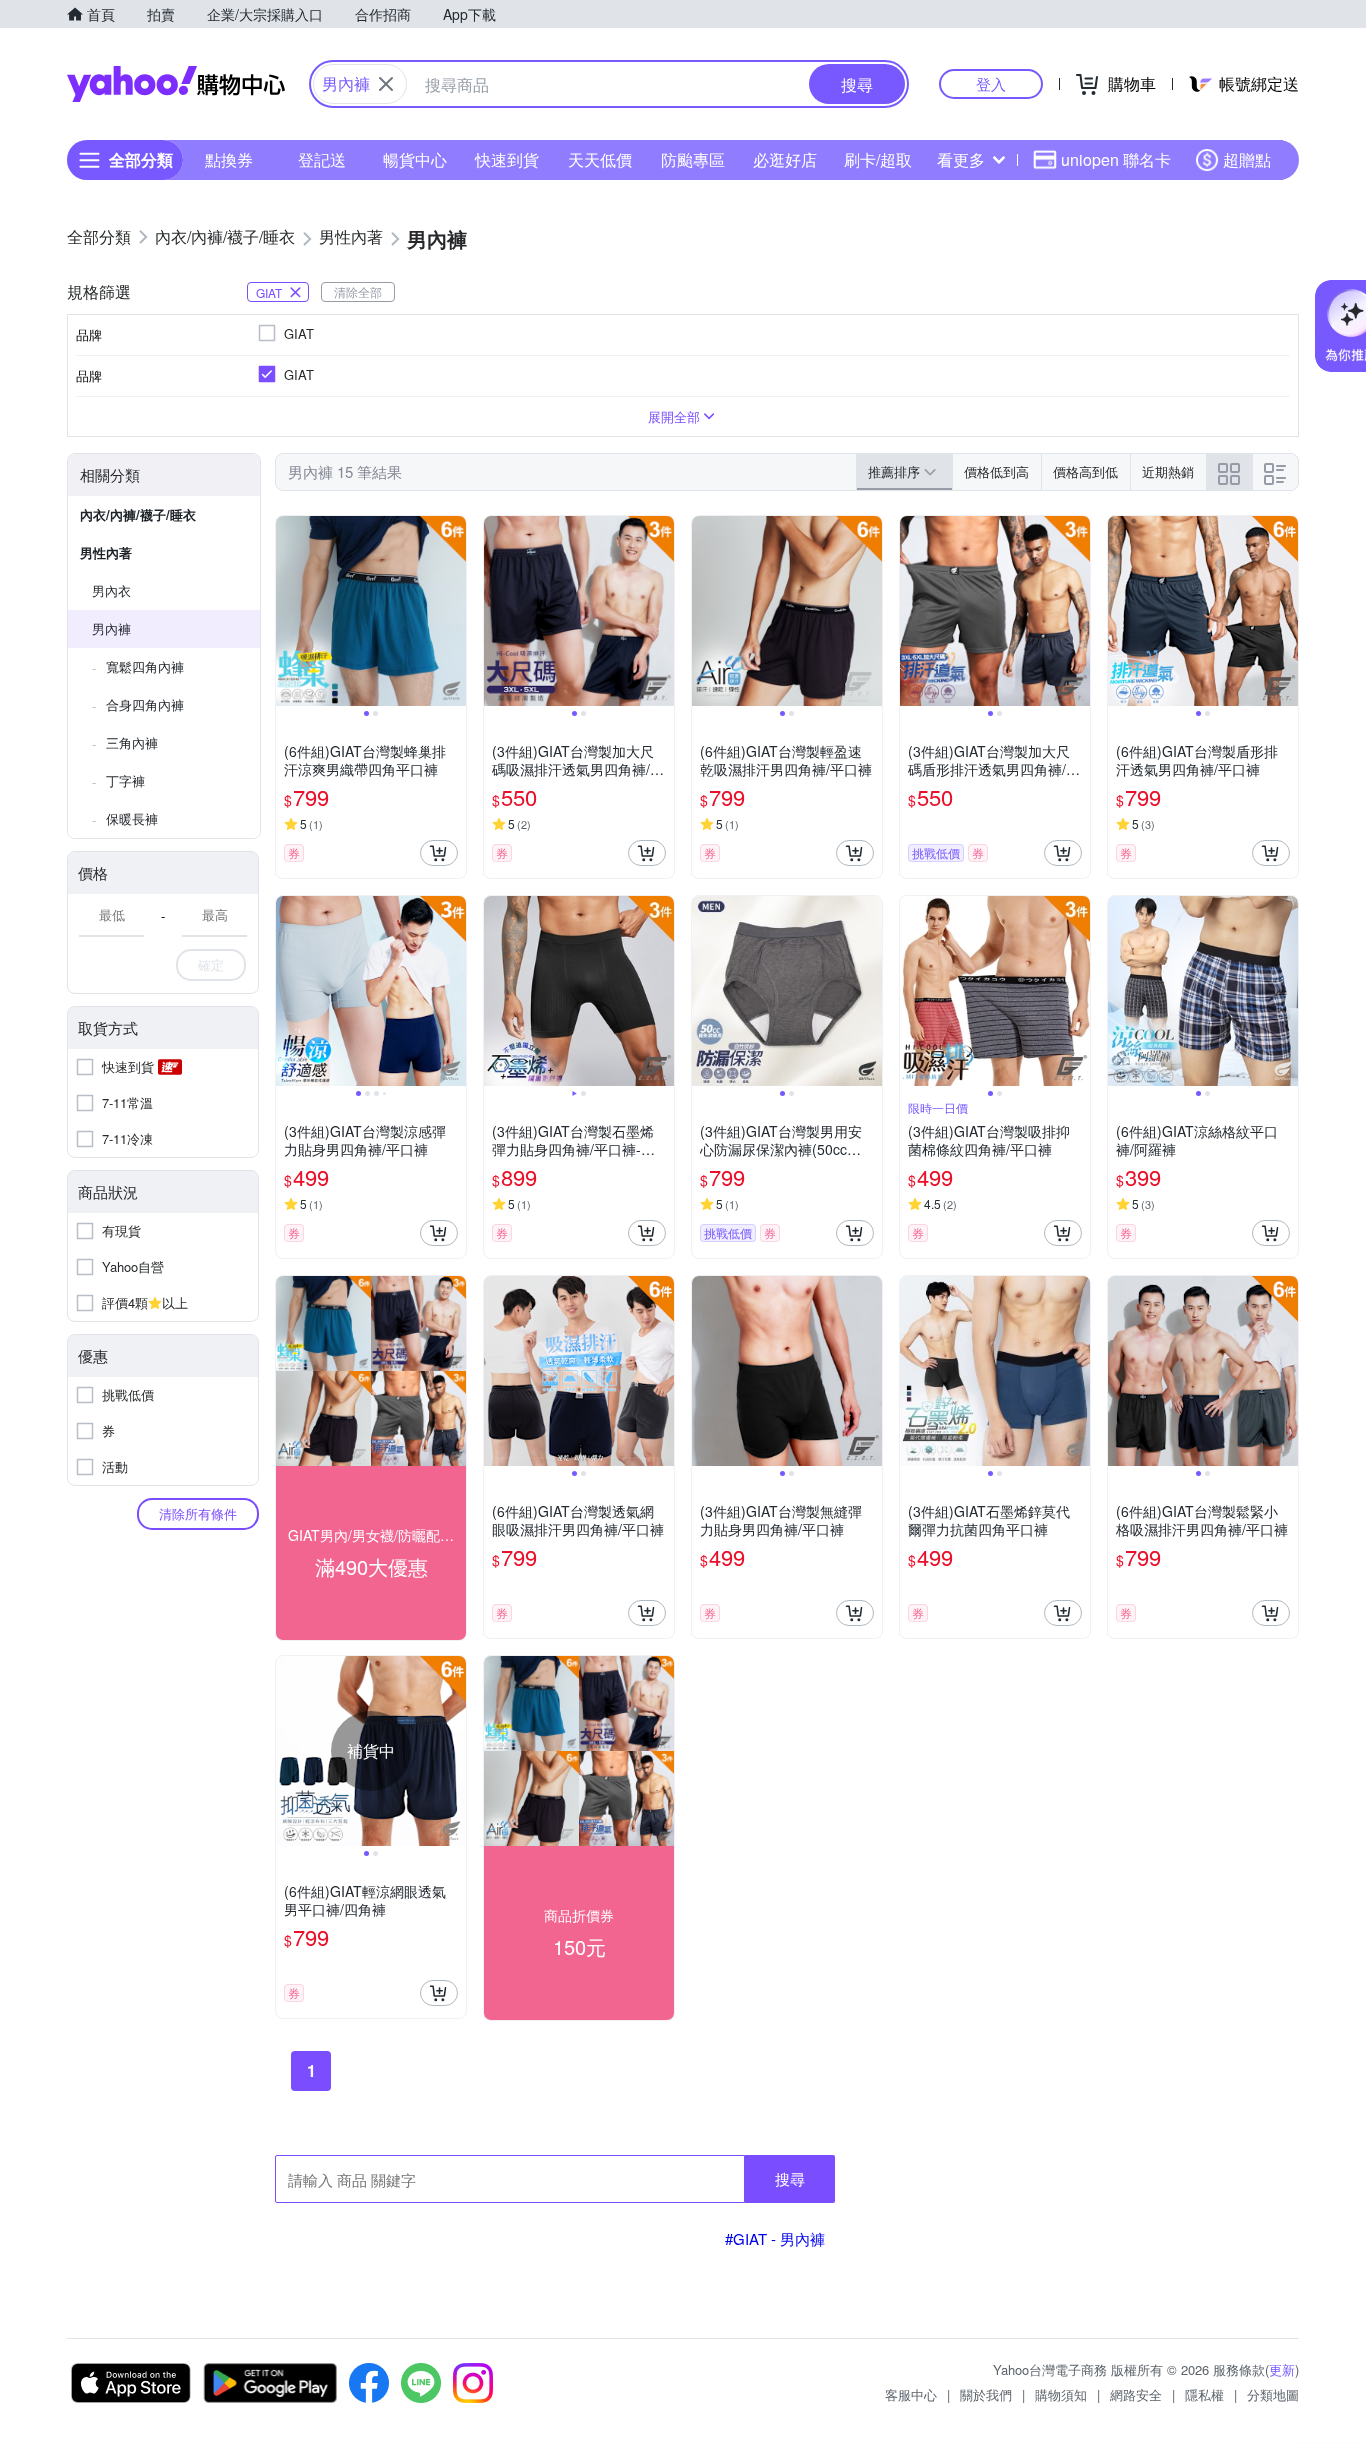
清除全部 (358, 291)
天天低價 (600, 159)
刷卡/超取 (878, 159)
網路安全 (1136, 2394)
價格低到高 (996, 471)
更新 (1282, 2369)
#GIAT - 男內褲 (775, 2238)
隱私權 (1204, 2394)
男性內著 (106, 552)
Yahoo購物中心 (176, 84)
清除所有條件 (198, 1513)
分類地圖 (1273, 2394)
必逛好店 (785, 159)
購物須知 (1061, 2394)
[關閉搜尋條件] (386, 84)
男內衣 (111, 590)
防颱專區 (693, 159)
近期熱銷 (1168, 471)
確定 (211, 964)
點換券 (229, 159)
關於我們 (986, 2394)
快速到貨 (507, 159)
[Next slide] (453, 611)
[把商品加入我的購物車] (439, 853)
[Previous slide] (289, 611)
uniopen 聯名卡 (1116, 159)
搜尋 (790, 2178)
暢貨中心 (415, 159)
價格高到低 (1085, 471)
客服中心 (911, 2394)
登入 (991, 83)
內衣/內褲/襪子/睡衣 (138, 514)
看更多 (961, 159)
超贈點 (1247, 159)
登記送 (322, 159)
